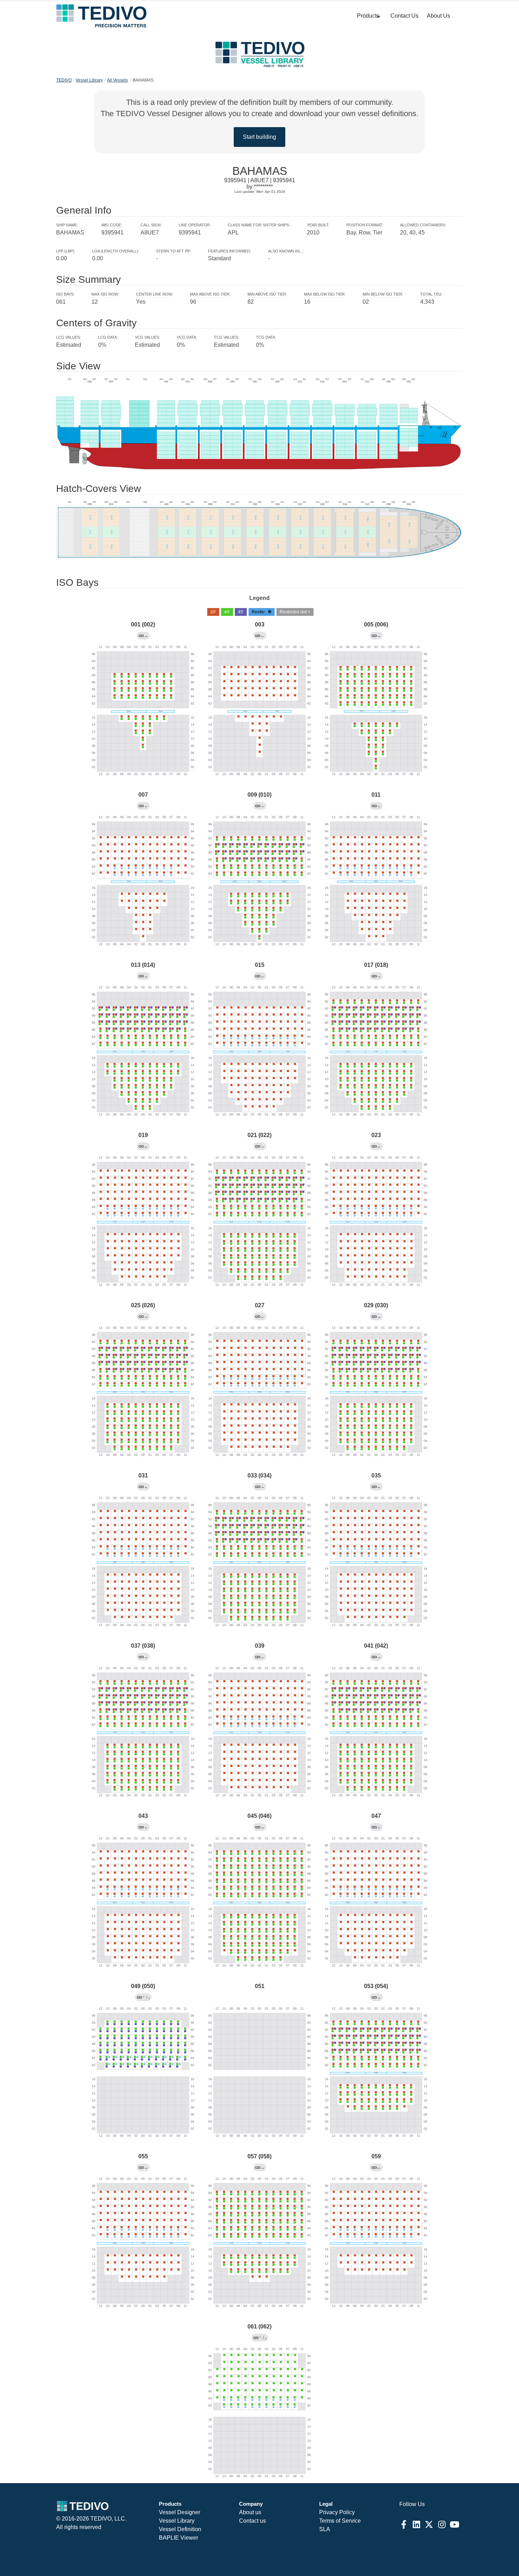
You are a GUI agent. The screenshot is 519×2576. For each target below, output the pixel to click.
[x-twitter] (429, 2524)
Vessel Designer (180, 2512)
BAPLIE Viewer (178, 2538)
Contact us (252, 2521)
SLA (325, 2529)
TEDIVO (64, 80)
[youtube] (454, 2524)
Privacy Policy (337, 2512)
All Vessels (117, 80)
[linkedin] (416, 2524)
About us (250, 2512)
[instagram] (442, 2524)
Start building (259, 137)
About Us (439, 16)
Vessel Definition (180, 2529)
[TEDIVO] (101, 16)
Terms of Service (340, 2521)
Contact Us (404, 16)
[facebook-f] (404, 2524)
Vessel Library (89, 80)
